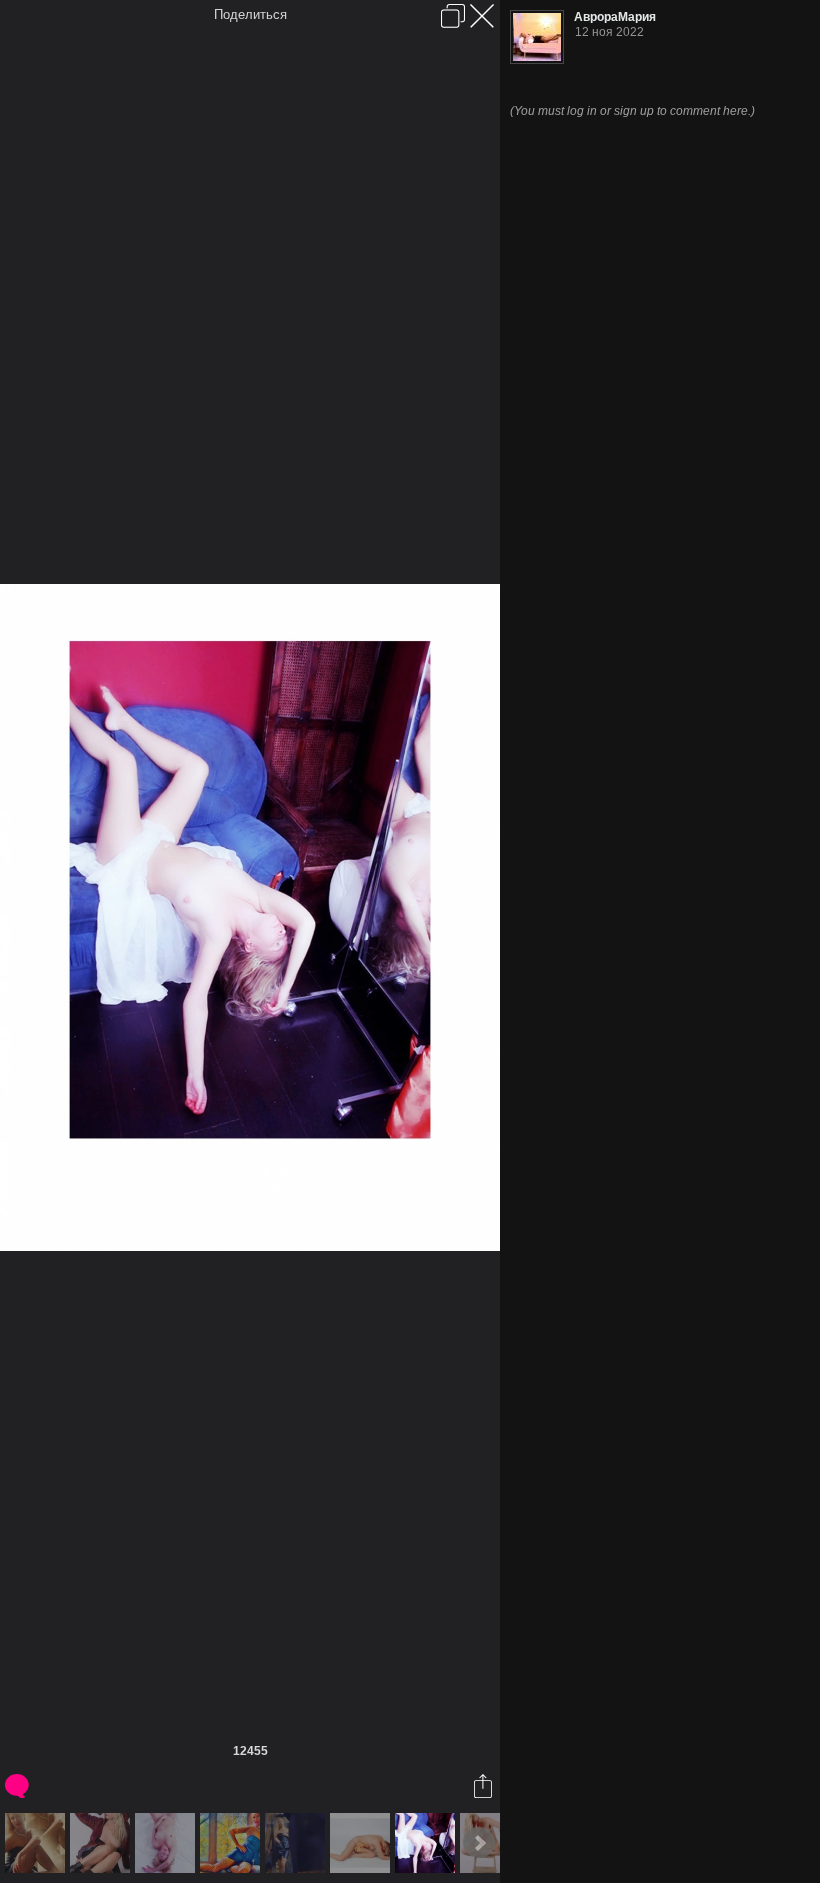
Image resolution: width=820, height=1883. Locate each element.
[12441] (167, 1843)
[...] (37, 1843)
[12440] (102, 1843)
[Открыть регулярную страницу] (453, 16)
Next (479, 1843)
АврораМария (615, 17)
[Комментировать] (18, 1786)
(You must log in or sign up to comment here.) (632, 111)
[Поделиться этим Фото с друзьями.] (484, 1786)
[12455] (427, 1843)
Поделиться (250, 14)
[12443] (232, 1843)
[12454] (362, 1843)
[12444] (297, 1843)
